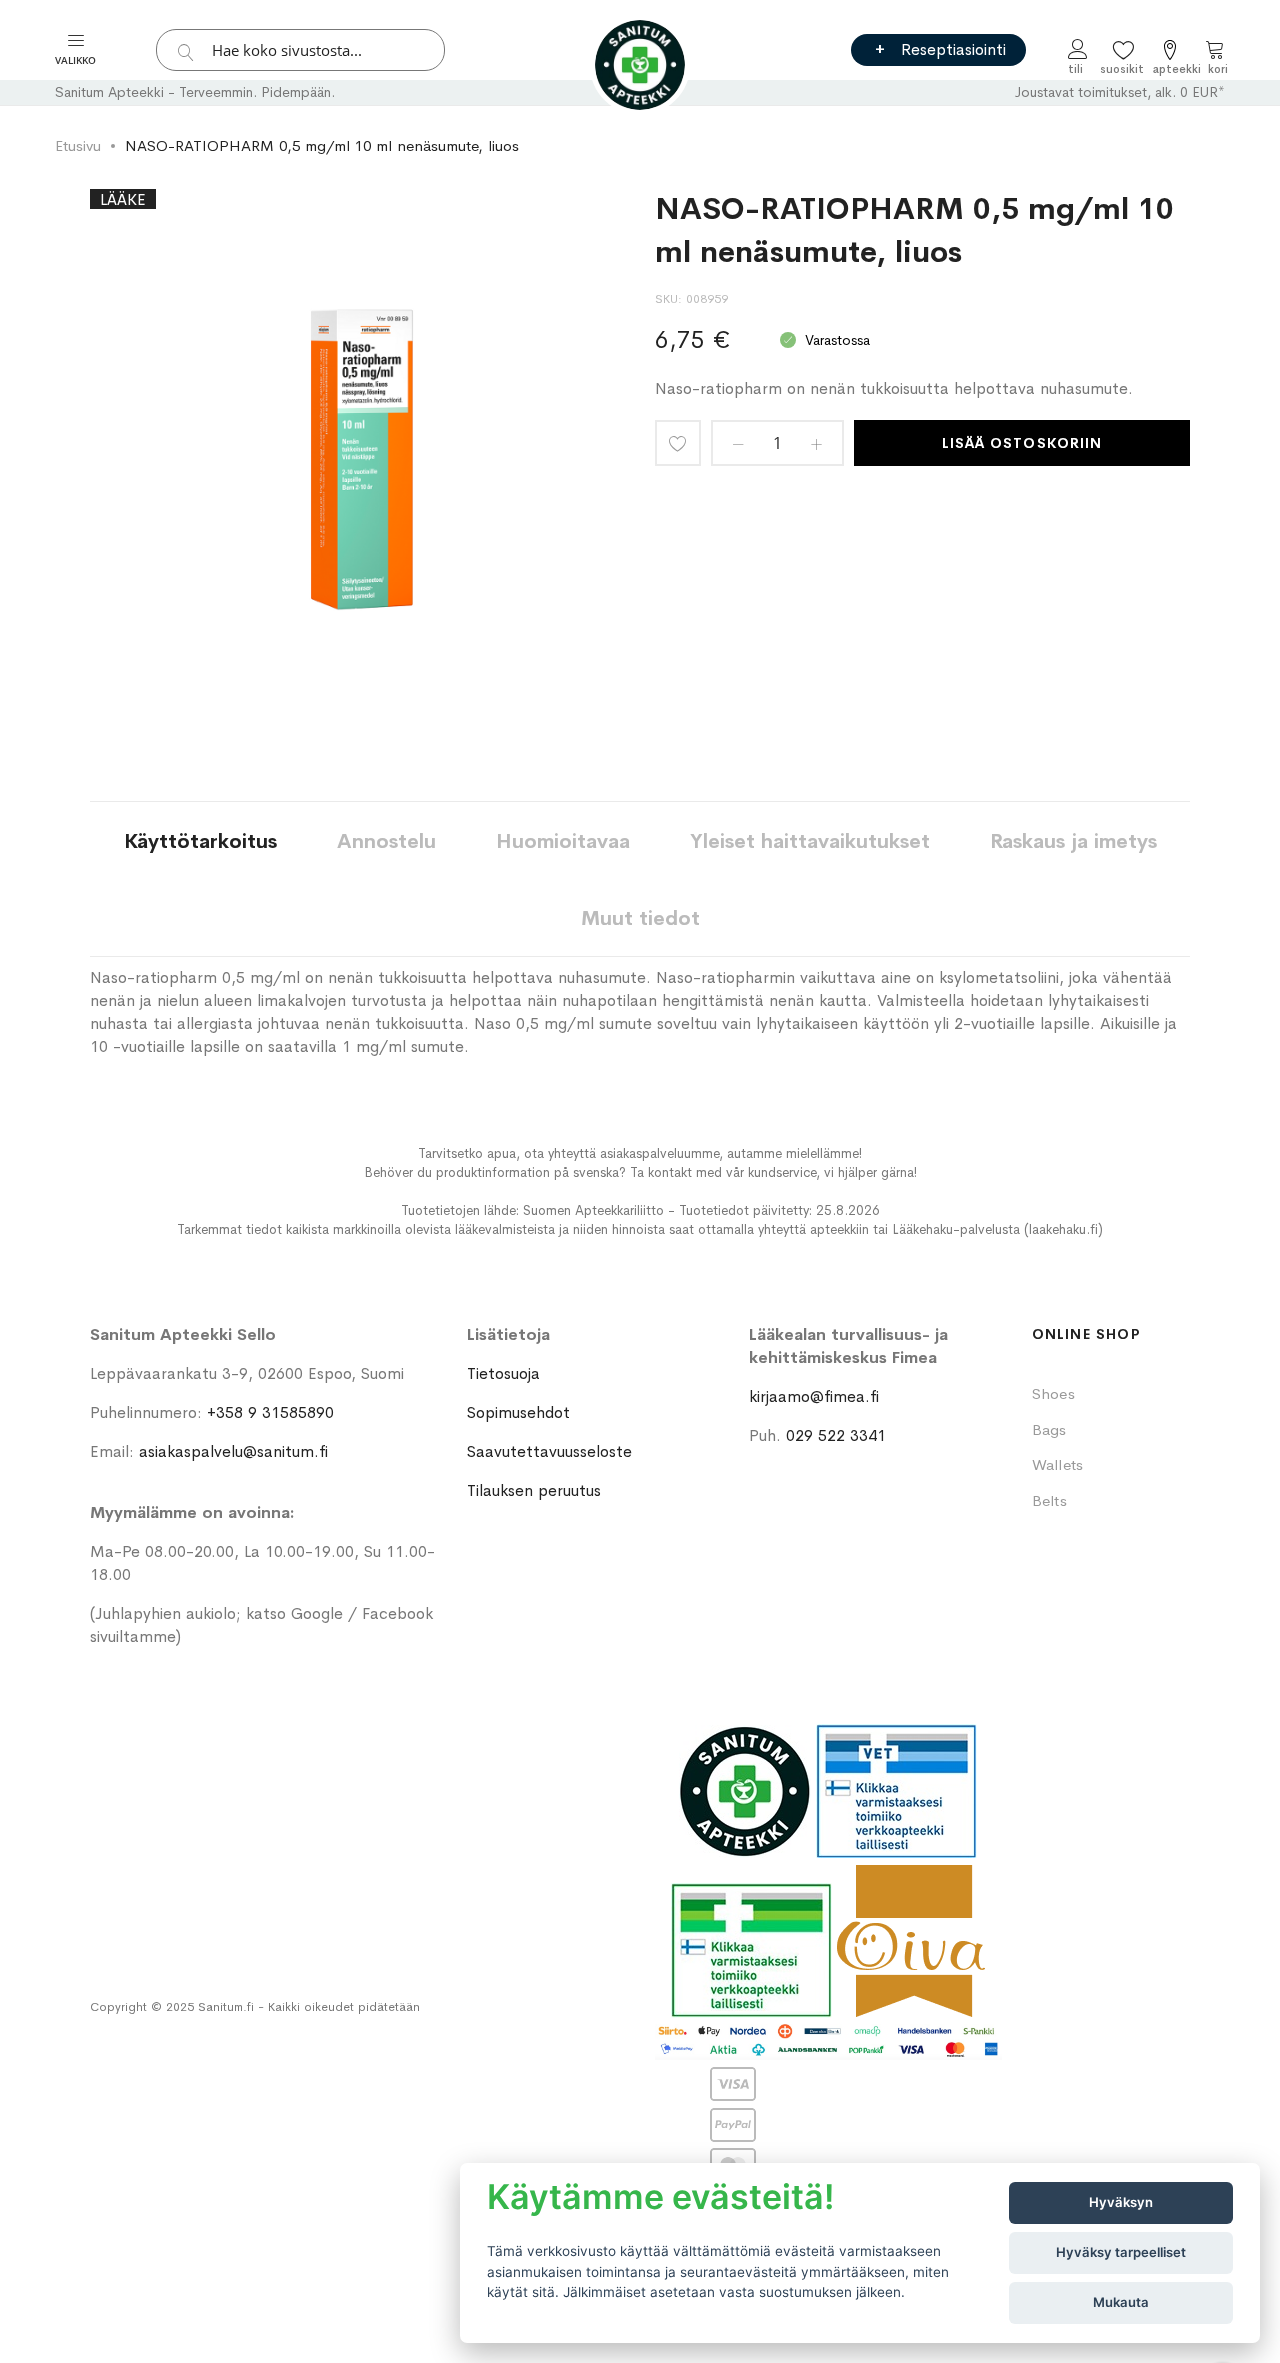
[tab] (200, 840)
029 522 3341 (836, 1435)
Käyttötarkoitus (200, 841)
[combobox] (300, 50)
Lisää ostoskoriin (1022, 443)
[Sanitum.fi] (640, 65)
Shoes (1053, 1393)
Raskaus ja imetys (1073, 841)
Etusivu (78, 145)
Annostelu (386, 841)
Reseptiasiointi (953, 49)
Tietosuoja (503, 1373)
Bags (1049, 1429)
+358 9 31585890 (270, 1412)
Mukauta (1121, 2302)
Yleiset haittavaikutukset (810, 841)
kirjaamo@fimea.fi (814, 1396)
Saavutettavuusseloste (549, 1451)
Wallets (1058, 1464)
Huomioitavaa (563, 841)
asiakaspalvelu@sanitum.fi (233, 1451)
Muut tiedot (640, 918)
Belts (1049, 1500)
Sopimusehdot (518, 1412)
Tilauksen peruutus (534, 1490)
